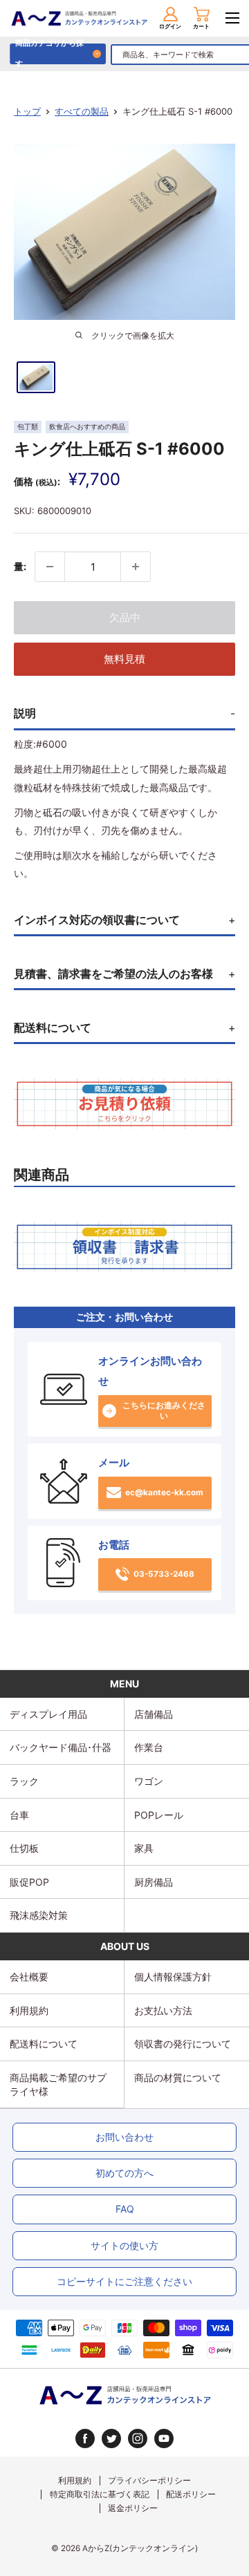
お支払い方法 (163, 2010)
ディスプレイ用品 (48, 1714)
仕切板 (24, 1848)
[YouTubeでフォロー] (164, 2438)
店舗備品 (154, 1714)
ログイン (170, 26)
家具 (144, 1848)
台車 (19, 1815)
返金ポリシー (133, 2508)
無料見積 (124, 659)
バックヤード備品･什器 (61, 1747)
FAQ (125, 2209)
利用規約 (29, 2010)
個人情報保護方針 (173, 1977)
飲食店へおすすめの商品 (87, 427)
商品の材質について (178, 2077)
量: (20, 566)
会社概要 (29, 1977)
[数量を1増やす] (136, 567)
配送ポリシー (191, 2494)
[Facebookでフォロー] (85, 2438)
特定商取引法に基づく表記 (100, 2494)
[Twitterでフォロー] (111, 2438)
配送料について (44, 2044)
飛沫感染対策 (39, 1915)
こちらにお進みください (164, 1411)
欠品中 (125, 617)
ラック (24, 1781)
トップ (27, 111)
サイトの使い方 (124, 2245)
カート (201, 26)
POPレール (159, 1815)
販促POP (29, 1882)
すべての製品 (82, 111)
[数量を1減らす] (50, 567)
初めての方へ (124, 2173)
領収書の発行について (183, 2044)
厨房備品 (154, 1882)
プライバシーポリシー (149, 2481)
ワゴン (149, 1781)
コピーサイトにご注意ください (124, 2281)
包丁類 (28, 427)
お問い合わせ (124, 2137)
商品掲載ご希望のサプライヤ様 (58, 2084)
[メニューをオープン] (232, 18)
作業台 (149, 1747)
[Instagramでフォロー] (138, 2438)
